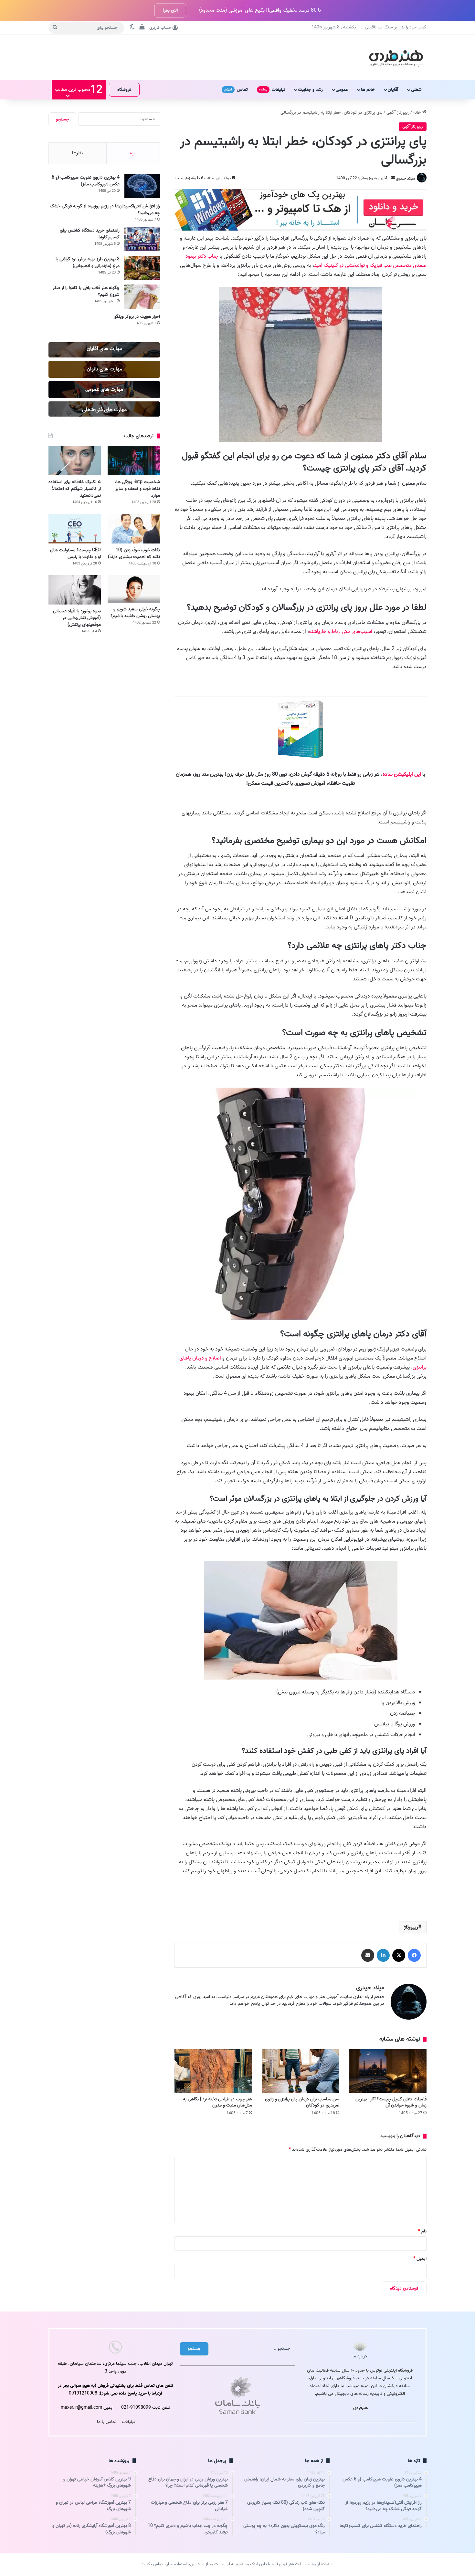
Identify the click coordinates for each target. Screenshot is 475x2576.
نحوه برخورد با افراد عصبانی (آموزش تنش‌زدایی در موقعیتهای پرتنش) (77, 618)
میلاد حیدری (405, 178)
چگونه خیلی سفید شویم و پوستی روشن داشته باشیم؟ (135, 613)
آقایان (393, 90)
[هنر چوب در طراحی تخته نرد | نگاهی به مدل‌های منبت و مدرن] (213, 2071)
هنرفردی (360, 2408)
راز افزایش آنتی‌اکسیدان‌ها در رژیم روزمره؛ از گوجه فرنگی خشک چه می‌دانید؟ (105, 210)
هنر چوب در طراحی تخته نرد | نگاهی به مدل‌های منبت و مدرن (217, 2102)
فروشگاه (124, 90)
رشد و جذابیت (310, 90)
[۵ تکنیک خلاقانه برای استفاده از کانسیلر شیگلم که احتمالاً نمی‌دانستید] (75, 461)
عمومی (342, 90)
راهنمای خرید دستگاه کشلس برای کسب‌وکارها (90, 234)
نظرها (77, 153)
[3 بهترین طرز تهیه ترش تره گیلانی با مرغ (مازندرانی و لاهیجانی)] (142, 268)
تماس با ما (107, 2422)
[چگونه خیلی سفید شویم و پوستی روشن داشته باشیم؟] (134, 589)
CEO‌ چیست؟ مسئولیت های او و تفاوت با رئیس (75, 553)
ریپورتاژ (411, 1927)
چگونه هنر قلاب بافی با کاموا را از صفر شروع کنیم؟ (86, 291)
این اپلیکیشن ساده (402, 774)
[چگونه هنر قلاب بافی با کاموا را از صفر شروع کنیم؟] (142, 297)
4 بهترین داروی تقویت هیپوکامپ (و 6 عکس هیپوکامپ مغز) (86, 181)
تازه (133, 153)
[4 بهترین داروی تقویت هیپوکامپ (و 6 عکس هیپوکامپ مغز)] (142, 186)
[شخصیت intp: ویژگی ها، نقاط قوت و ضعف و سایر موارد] (134, 461)
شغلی (416, 90)
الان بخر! (170, 10)
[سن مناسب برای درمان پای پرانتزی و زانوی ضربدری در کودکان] (301, 2071)
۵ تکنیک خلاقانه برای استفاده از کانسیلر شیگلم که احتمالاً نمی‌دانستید (75, 489)
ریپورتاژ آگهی (398, 113)
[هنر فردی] (396, 57)
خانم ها (368, 90)
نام (422, 2231)
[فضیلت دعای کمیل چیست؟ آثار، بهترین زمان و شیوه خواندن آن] (388, 2071)
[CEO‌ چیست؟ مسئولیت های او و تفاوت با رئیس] (75, 528)
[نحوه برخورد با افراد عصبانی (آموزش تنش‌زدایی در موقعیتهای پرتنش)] (75, 590)
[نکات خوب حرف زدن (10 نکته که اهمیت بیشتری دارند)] (134, 528)
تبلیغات (272, 90)
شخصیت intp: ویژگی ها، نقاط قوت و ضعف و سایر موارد (137, 489)
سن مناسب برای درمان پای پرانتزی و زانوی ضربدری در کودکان (302, 2102)
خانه (418, 113)
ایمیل (420, 2259)
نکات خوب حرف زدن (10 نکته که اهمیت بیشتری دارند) (134, 553)
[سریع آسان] (301, 229)
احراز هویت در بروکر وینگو (137, 317)
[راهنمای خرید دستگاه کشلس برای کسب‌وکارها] (142, 239)
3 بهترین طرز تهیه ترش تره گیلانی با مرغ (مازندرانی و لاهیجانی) (88, 263)
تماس (236, 90)
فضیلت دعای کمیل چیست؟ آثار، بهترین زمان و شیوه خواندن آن (391, 2102)
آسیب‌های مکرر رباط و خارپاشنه (341, 632)
